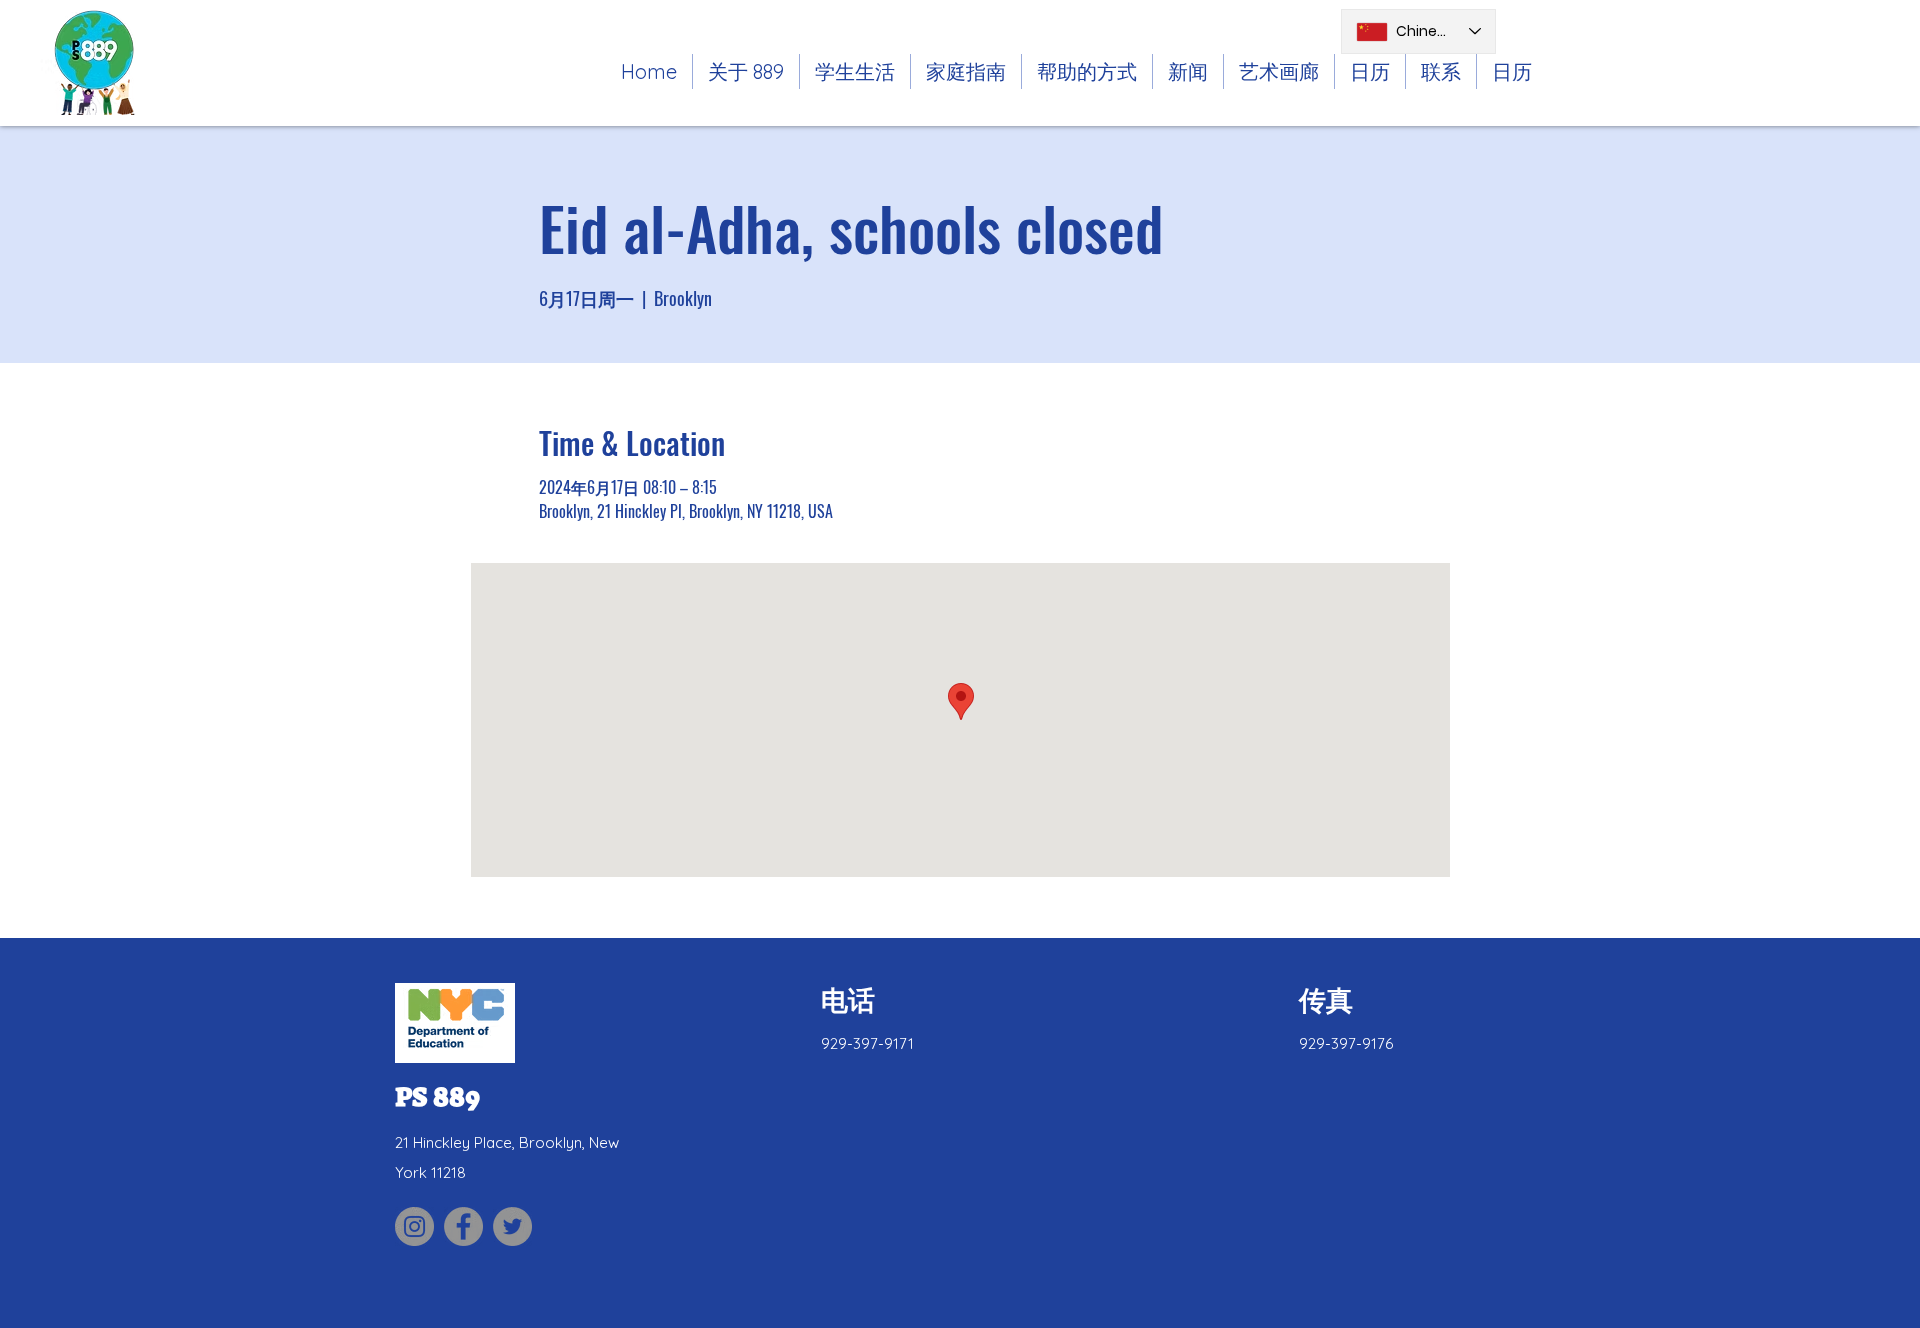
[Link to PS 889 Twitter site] (512, 1226)
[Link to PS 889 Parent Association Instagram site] (414, 1226)
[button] (855, 71)
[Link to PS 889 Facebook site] (463, 1226)
